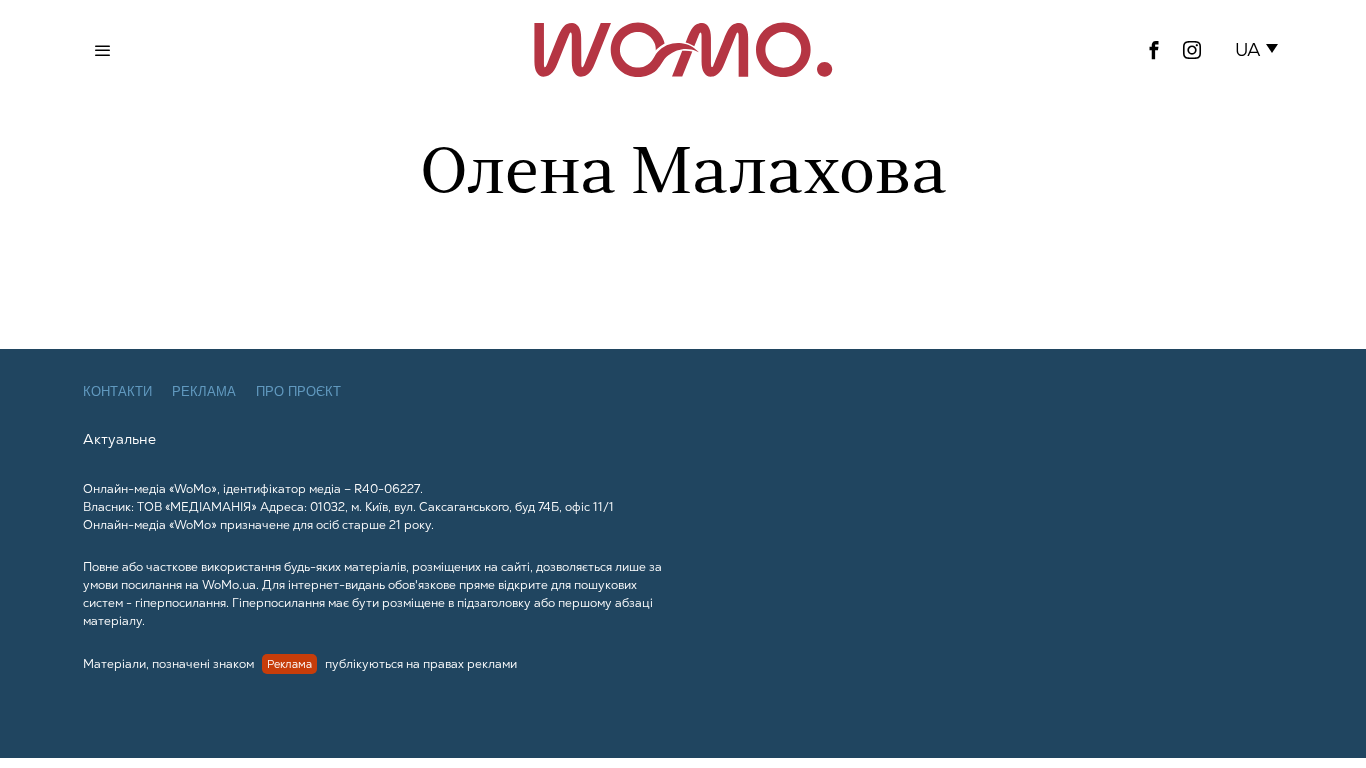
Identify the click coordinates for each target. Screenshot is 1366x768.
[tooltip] (1154, 50)
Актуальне (119, 439)
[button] (1260, 50)
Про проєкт (298, 391)
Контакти (117, 391)
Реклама (204, 391)
